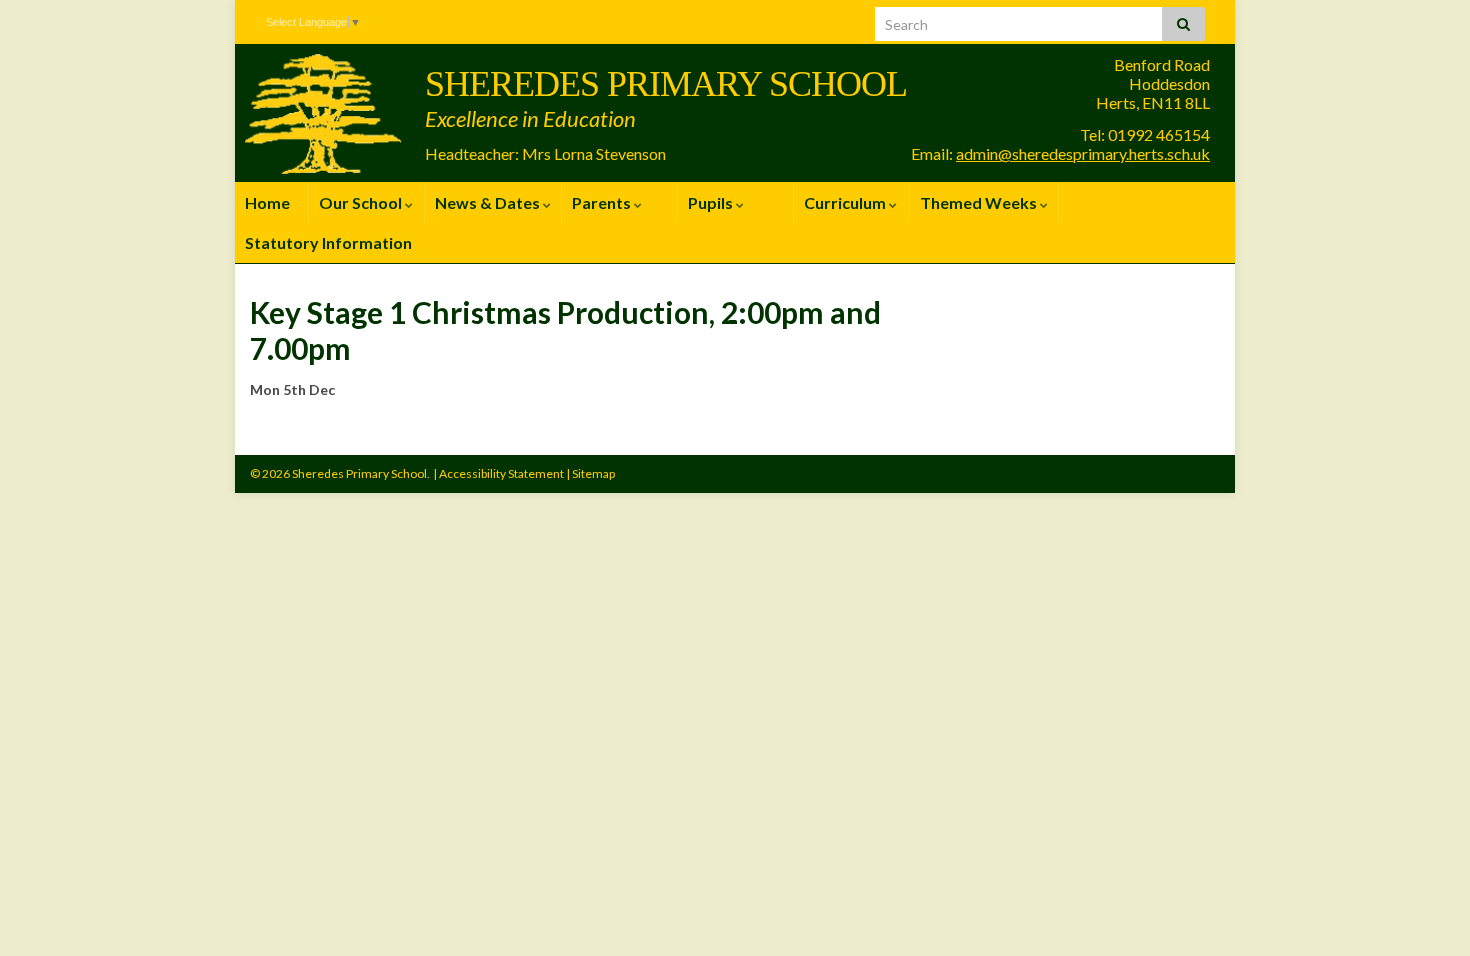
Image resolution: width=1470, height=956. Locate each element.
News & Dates (489, 202)
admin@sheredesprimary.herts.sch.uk (1083, 153)
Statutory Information (328, 242)
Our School (362, 202)
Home (267, 202)
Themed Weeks (980, 202)
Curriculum (846, 202)
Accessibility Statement (501, 473)
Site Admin (1186, 473)
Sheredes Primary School (666, 84)
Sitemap (593, 473)
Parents (603, 202)
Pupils (712, 202)
